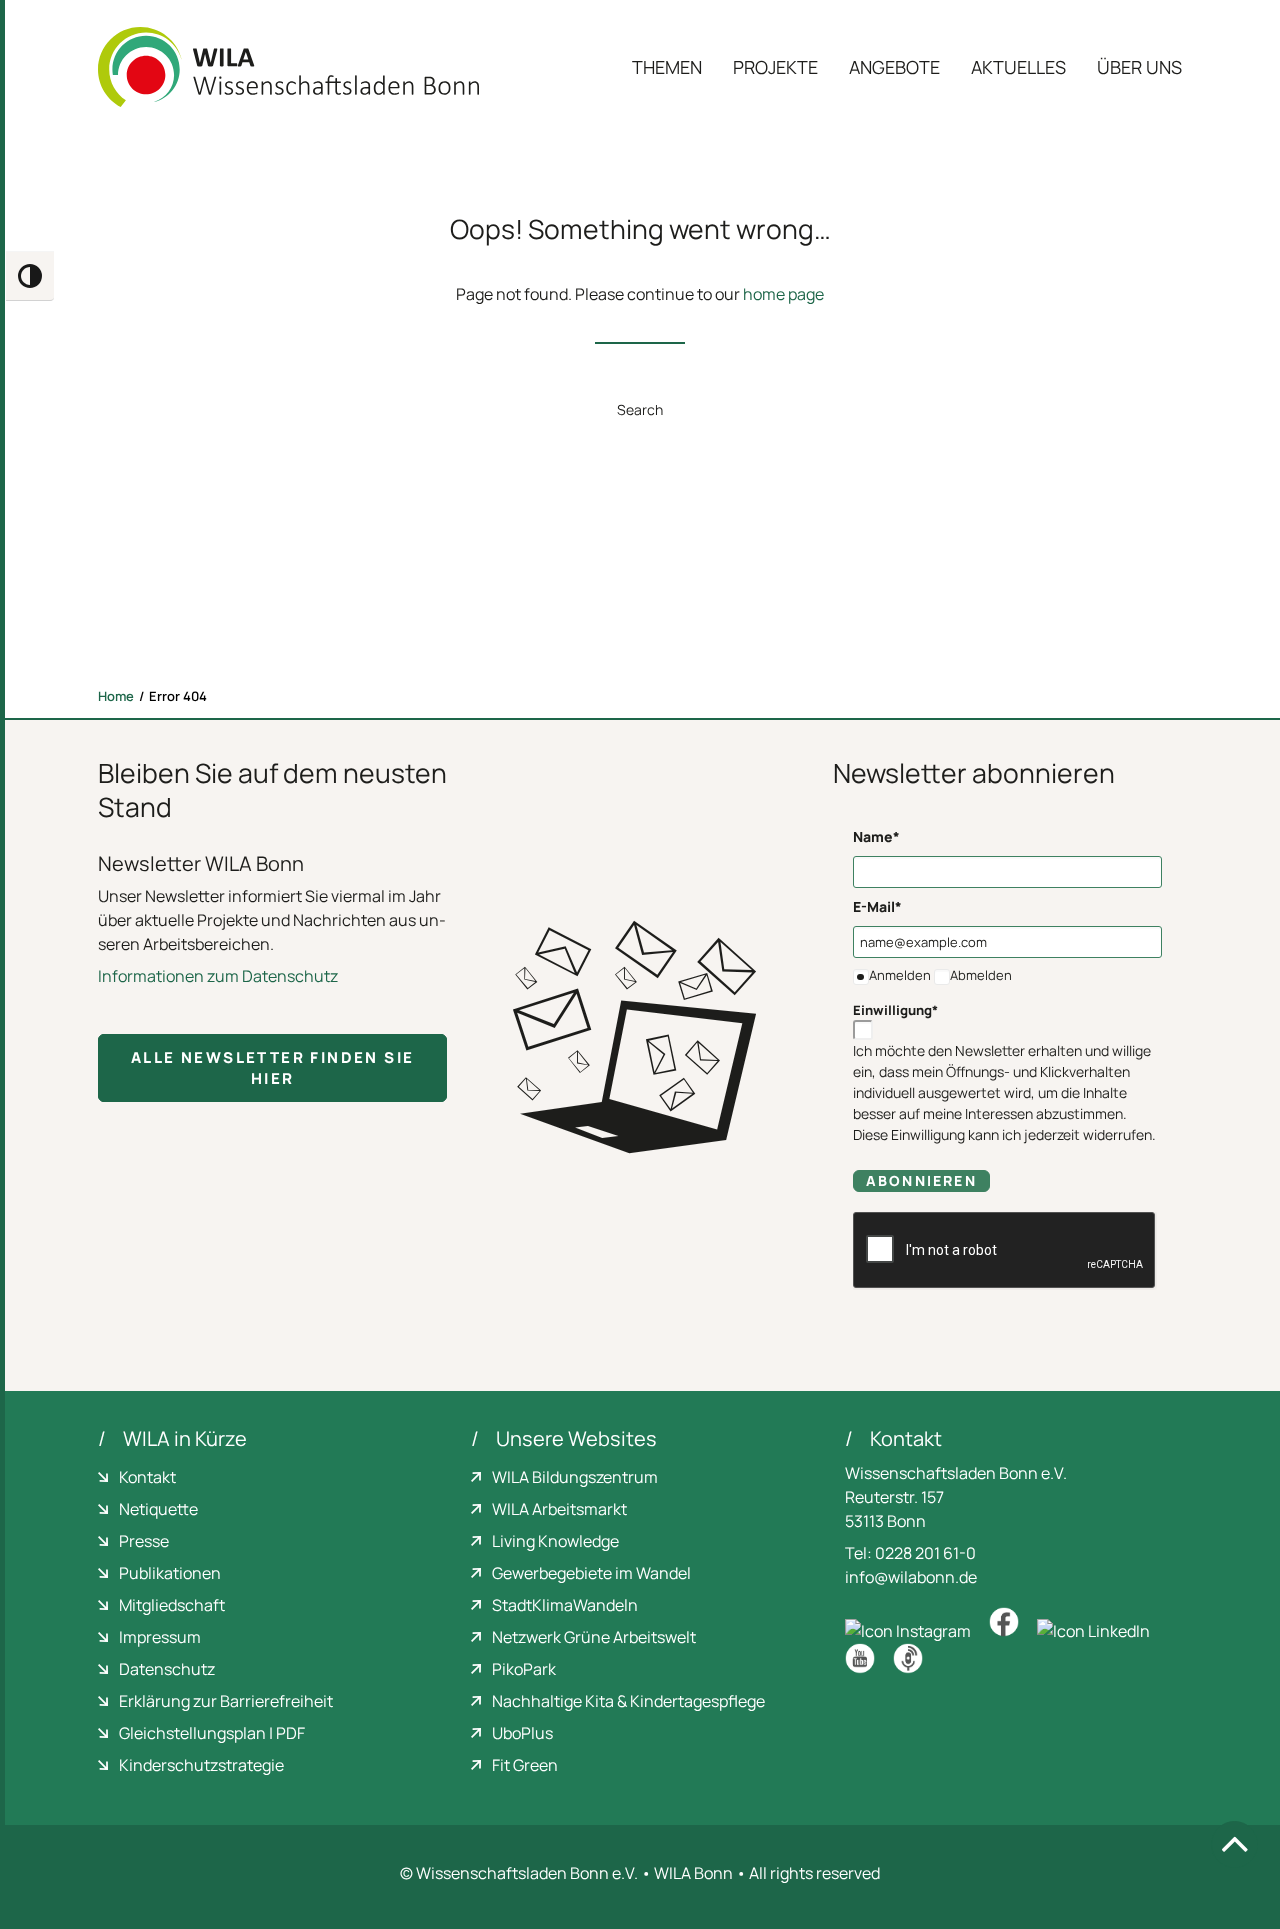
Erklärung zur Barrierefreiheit (226, 1701)
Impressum (160, 1637)
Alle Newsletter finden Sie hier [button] (275, 1068)
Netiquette (158, 1509)
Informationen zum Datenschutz (218, 976)
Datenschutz (167, 1669)
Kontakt (147, 1477)
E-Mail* (877, 906)
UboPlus (522, 1733)
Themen (667, 67)
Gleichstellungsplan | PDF (212, 1733)
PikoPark (524, 1669)
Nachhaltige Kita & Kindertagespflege (628, 1701)
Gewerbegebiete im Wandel (591, 1573)
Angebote (894, 67)
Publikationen (170, 1573)
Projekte (775, 67)
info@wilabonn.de (911, 1577)
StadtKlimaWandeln (565, 1605)
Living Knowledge (555, 1541)
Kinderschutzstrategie (201, 1765)
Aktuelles (1018, 67)
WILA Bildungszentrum (575, 1477)
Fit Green (525, 1765)
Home (116, 696)
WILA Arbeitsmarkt (559, 1509)
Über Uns (1139, 67)
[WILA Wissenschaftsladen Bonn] (288, 67)
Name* (876, 836)
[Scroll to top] (1234, 1843)
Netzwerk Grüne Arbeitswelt (594, 1637)
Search (640, 409)
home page (783, 294)
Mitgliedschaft (172, 1605)
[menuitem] (674, 67)
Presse (144, 1541)
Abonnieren (921, 1180)
